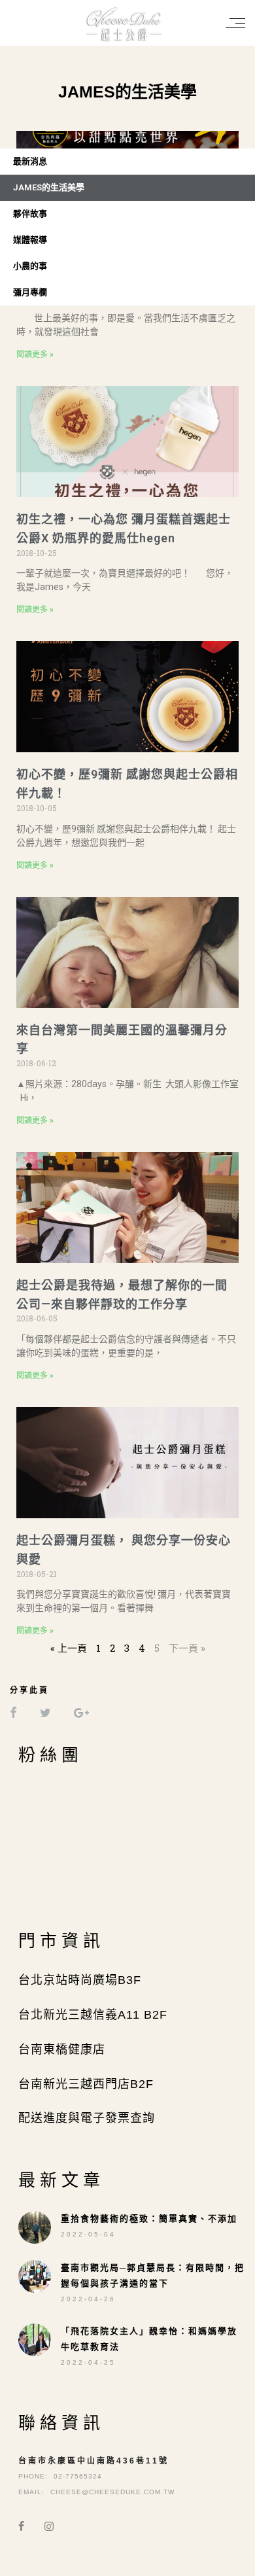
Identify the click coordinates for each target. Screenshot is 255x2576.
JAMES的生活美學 (49, 187)
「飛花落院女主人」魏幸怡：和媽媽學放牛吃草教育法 (149, 2339)
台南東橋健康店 (62, 2049)
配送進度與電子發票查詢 (87, 2118)
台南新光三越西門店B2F (86, 2084)
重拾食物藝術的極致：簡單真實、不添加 (149, 2219)
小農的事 (30, 266)
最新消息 (30, 161)
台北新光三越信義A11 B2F (93, 2015)
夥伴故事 (30, 214)
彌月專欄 (30, 292)
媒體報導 (30, 240)
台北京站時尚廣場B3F (80, 1980)
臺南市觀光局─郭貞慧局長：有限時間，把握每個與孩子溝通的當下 (153, 2275)
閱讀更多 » (35, 355)
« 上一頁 (69, 1648)
